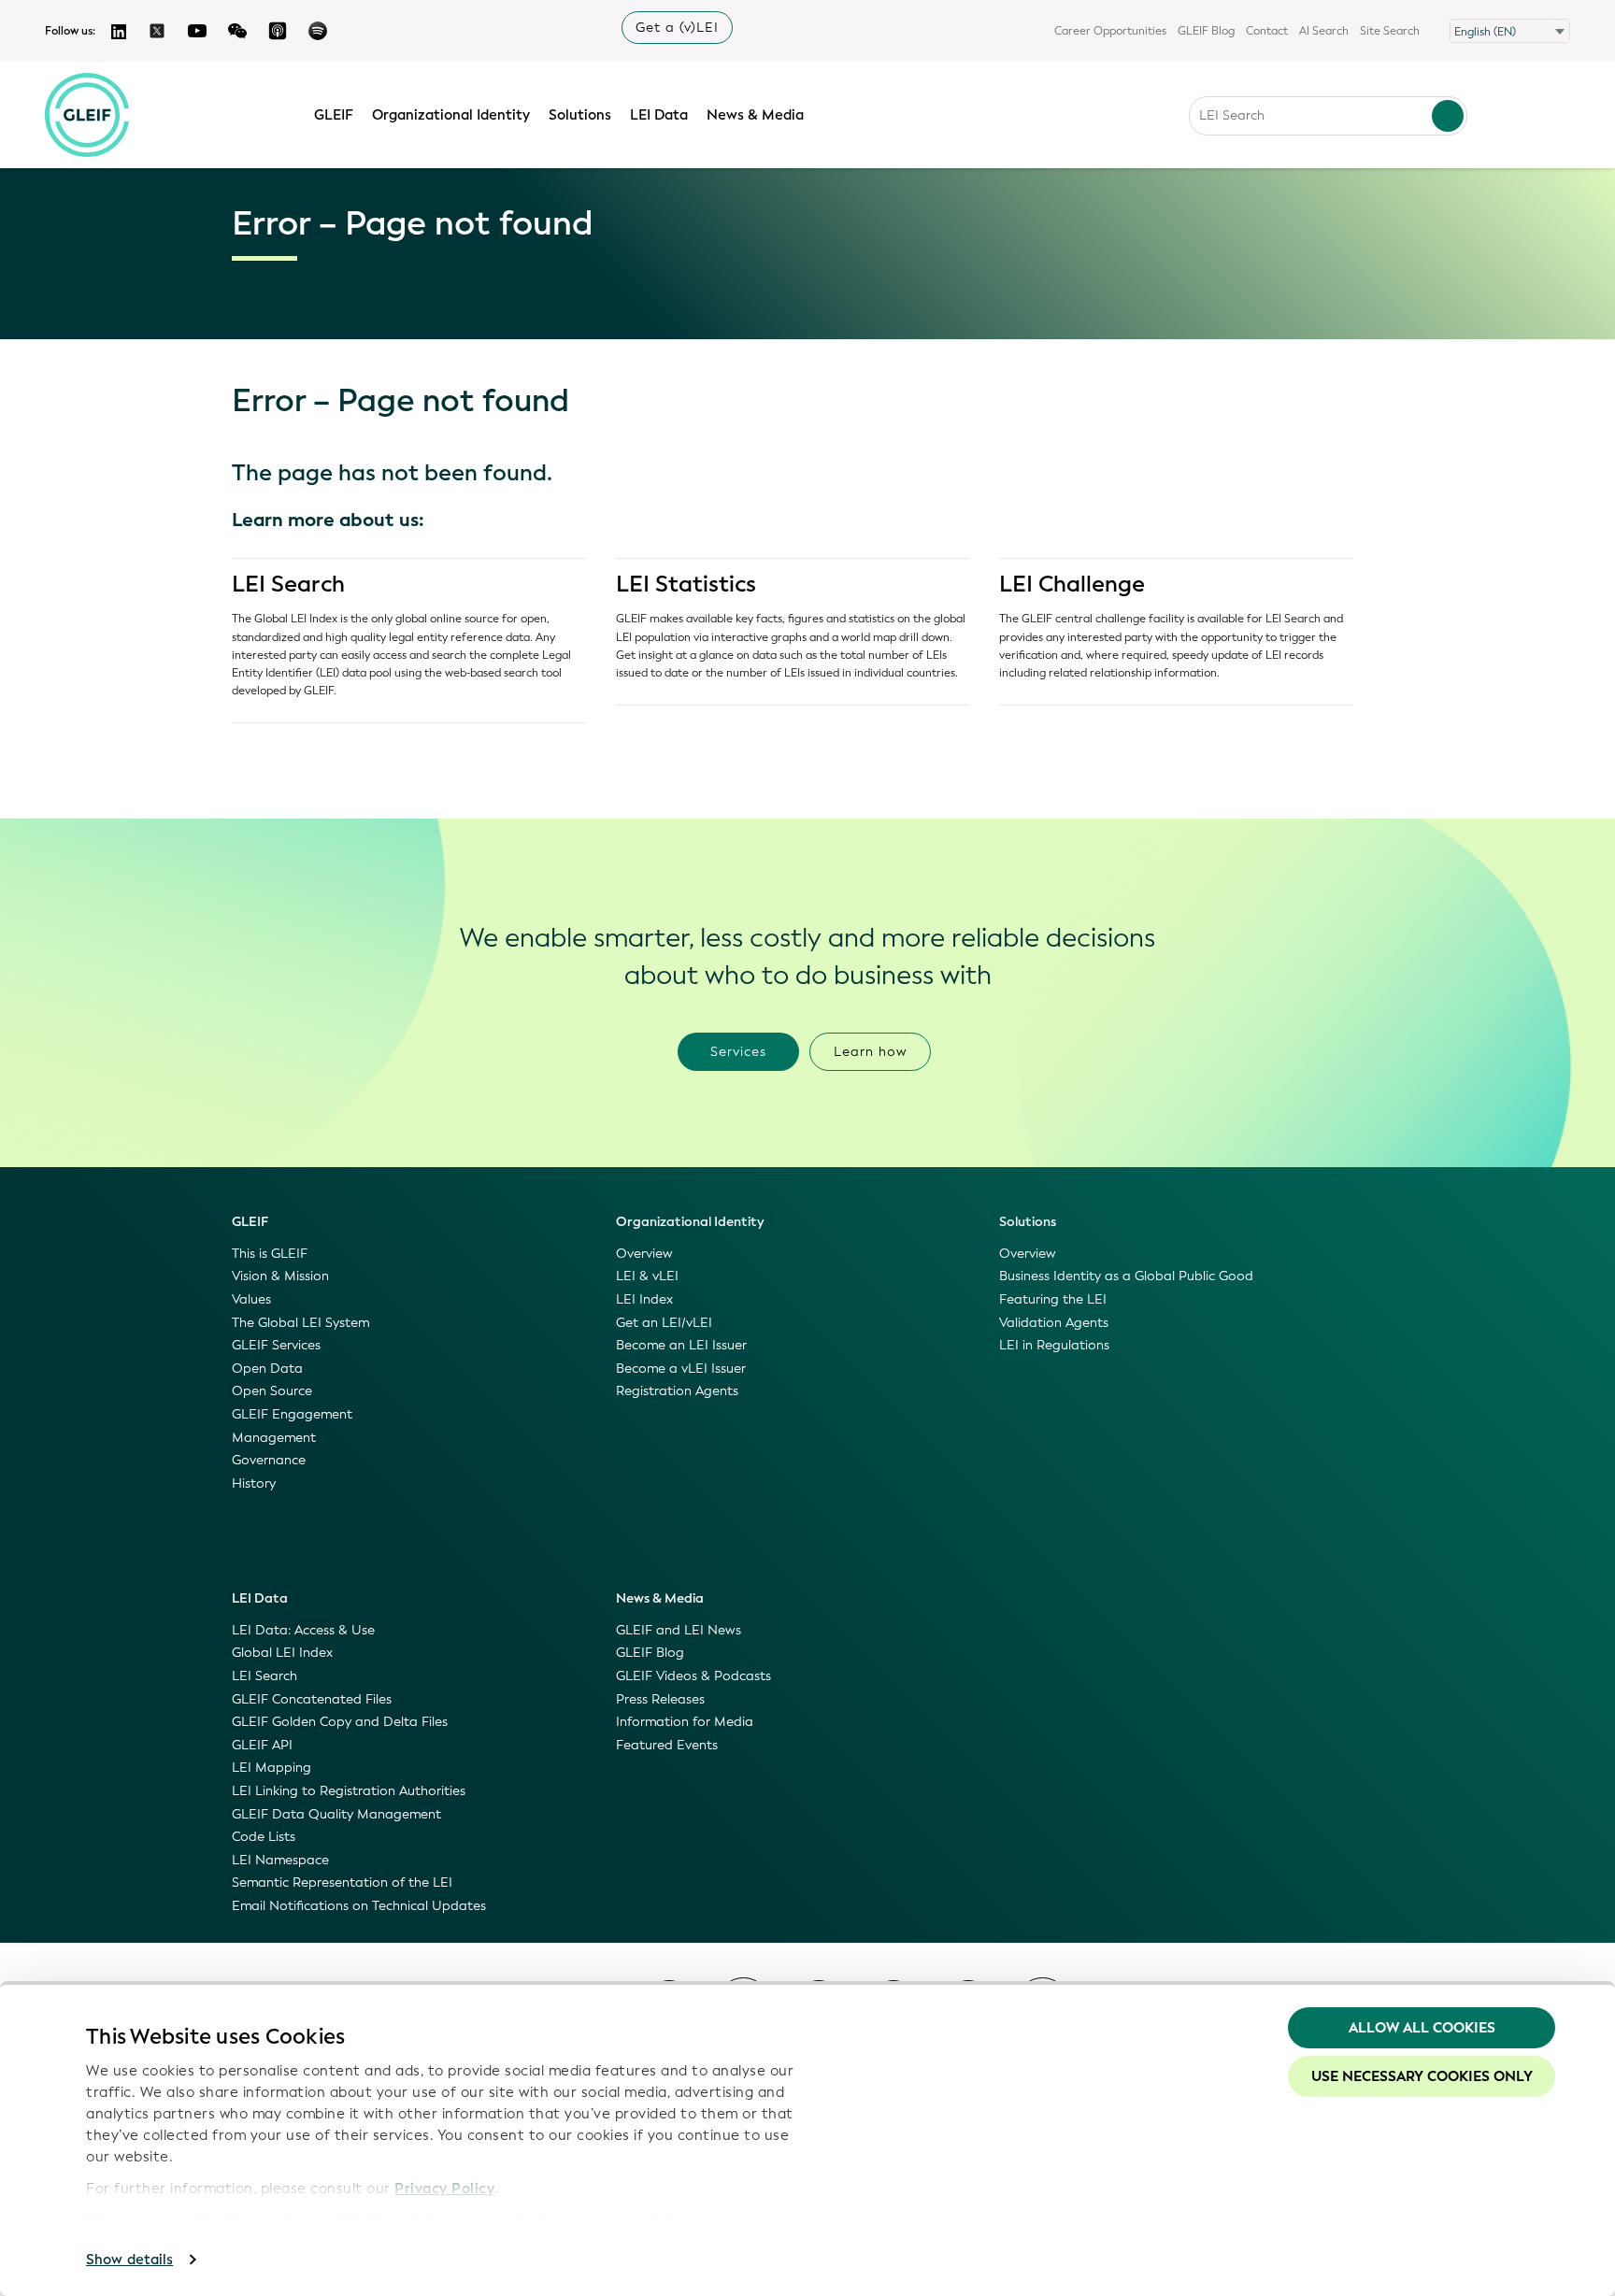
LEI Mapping (272, 1768)
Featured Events (667, 1745)
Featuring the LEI (1053, 1299)
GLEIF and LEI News (679, 1630)
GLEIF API (262, 1745)
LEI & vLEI (647, 1276)
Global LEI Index (282, 1653)
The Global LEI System (300, 1323)
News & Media (755, 115)
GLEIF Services (276, 1345)
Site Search (1390, 31)
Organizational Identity (451, 115)
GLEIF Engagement (292, 1414)
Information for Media (685, 1722)
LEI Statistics (686, 584)
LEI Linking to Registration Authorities (349, 1791)
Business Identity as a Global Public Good (1126, 1276)
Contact (1267, 31)
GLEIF (334, 115)
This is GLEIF (270, 1254)
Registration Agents (677, 1391)
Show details (129, 2260)
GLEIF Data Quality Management (336, 1814)
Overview (644, 1254)
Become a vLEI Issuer (681, 1369)
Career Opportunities (1110, 31)
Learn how (871, 1052)
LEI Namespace (280, 1860)
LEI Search (288, 584)
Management (274, 1438)
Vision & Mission (280, 1276)
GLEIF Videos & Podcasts (693, 1676)
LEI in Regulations (1054, 1345)
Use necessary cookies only (1422, 2076)
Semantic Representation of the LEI (342, 1882)
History (254, 1483)
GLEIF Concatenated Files (312, 1699)
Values (251, 1299)
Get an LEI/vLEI (664, 1323)
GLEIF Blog (1206, 31)
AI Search (1324, 31)
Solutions (580, 115)
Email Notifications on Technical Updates (359, 1906)
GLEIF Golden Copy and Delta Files (340, 1722)
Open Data (267, 1369)
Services (738, 1052)
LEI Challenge (1072, 584)
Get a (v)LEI (677, 28)
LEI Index (644, 1299)
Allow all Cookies (1422, 2028)
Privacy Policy (444, 2189)
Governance (269, 1460)
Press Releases (660, 1699)
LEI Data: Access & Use (303, 1630)
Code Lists (264, 1837)
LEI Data (659, 115)
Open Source (272, 1391)
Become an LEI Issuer (681, 1345)
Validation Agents (1054, 1323)
